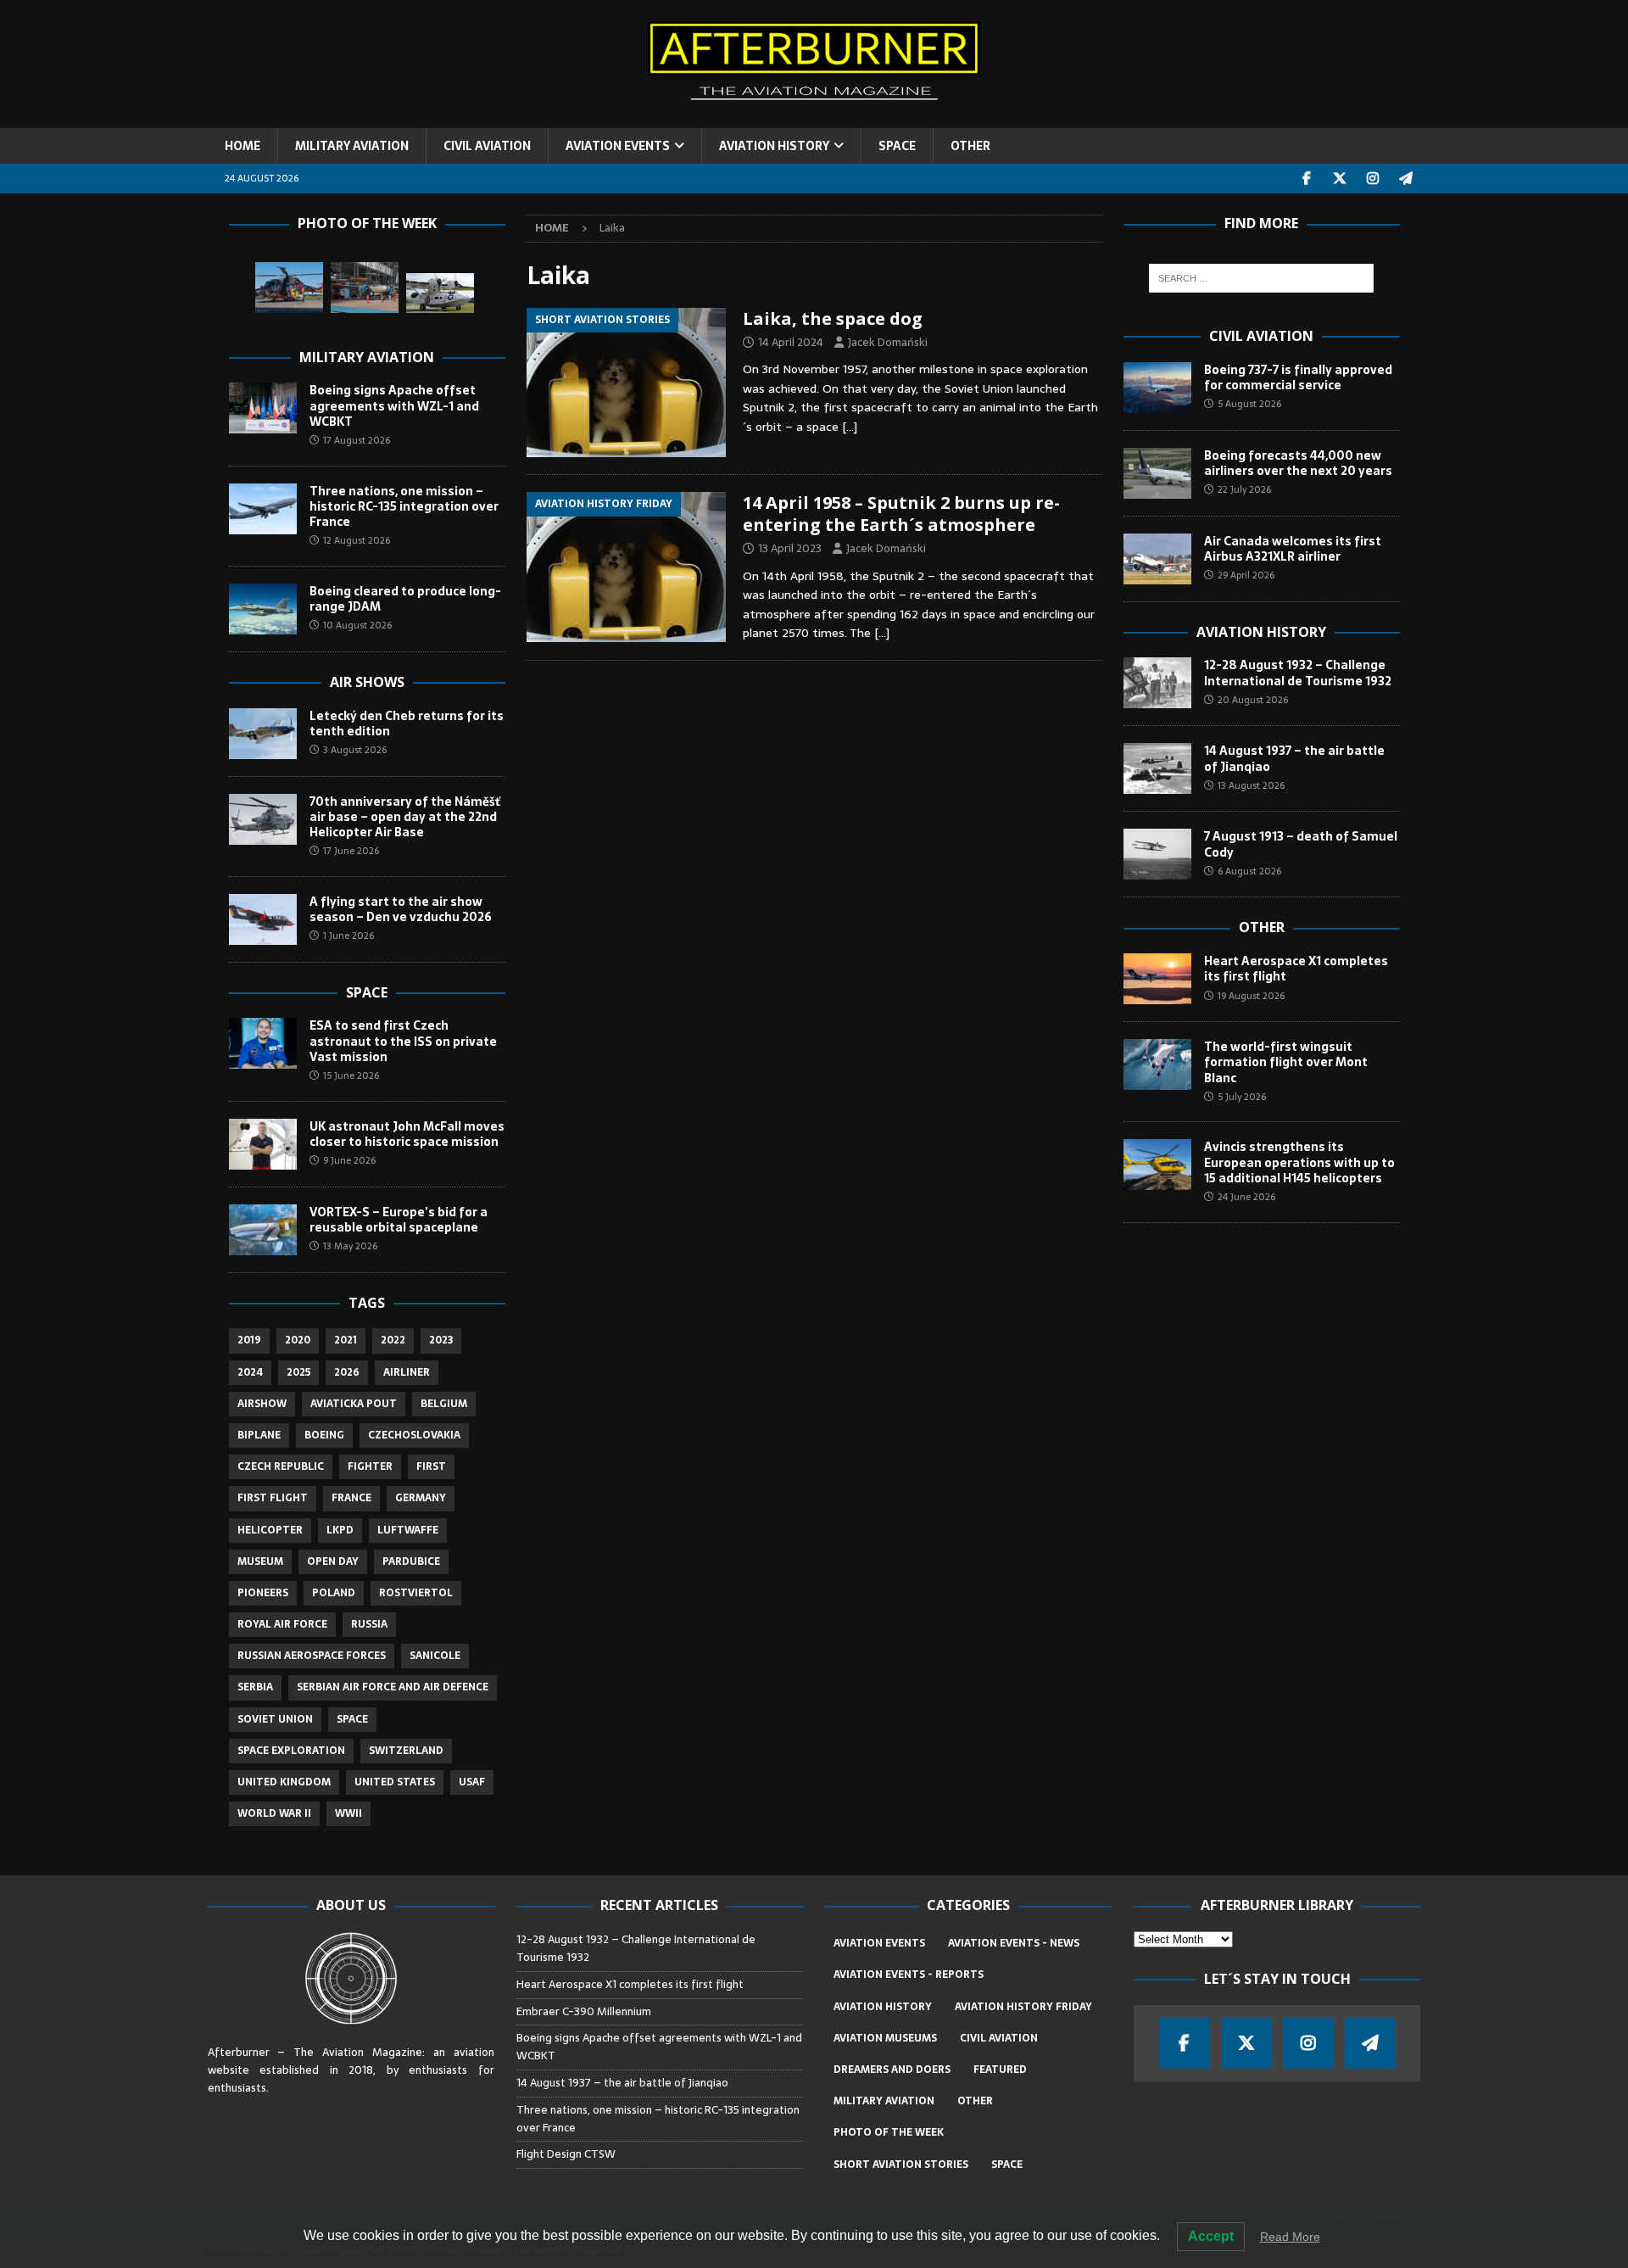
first (431, 1466)
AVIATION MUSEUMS (885, 2038)
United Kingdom (284, 1782)
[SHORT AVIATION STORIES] (626, 383)
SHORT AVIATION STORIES (901, 2165)
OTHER (970, 146)
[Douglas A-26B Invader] (365, 288)
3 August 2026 (355, 750)
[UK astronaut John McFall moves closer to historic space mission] (263, 1144)
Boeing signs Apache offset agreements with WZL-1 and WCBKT (394, 405)
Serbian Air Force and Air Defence (393, 1687)
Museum (260, 1561)
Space (367, 992)
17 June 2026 (351, 851)
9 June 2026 (349, 1160)
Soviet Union (275, 1719)
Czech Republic (281, 1466)
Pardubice (411, 1561)
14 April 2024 (791, 342)
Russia (369, 1624)
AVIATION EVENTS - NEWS (1014, 1943)
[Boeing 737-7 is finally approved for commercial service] (1157, 388)
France (351, 1498)
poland (334, 1593)
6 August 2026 (1249, 871)
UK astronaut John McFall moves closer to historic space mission (407, 1134)
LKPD (340, 1530)
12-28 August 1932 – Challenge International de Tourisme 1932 (1298, 673)
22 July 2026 (1244, 489)
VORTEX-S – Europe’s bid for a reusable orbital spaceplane (399, 1220)
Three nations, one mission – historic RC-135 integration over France (404, 506)
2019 (249, 1340)
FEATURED (1000, 2070)
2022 (393, 1340)
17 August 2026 (357, 440)
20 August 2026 (1253, 700)
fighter (370, 1466)
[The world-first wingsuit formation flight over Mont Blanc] (1157, 1064)
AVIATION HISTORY (774, 146)
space (352, 1719)
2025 (298, 1372)
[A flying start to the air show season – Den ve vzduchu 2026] (263, 919)
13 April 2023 (790, 548)
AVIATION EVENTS (618, 146)
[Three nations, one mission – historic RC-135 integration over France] (263, 509)
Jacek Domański (888, 342)
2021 (346, 1340)
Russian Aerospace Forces (312, 1656)
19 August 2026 (1251, 996)
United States (395, 1782)
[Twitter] (1340, 179)
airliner (407, 1372)
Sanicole (435, 1656)
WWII (348, 1813)
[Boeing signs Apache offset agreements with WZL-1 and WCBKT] (263, 408)
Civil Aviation (1261, 336)
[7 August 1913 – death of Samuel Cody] (1157, 854)
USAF (472, 1782)
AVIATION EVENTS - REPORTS (909, 1975)
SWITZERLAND (406, 1751)
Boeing (324, 1435)
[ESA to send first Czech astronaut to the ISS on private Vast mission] (263, 1043)
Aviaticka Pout (354, 1404)
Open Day (333, 1561)
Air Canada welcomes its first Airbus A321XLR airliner (1293, 549)
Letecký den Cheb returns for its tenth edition (407, 723)
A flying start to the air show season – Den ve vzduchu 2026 (401, 909)
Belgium (444, 1404)
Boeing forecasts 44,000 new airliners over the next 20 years (1298, 463)
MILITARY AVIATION (352, 146)
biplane (259, 1435)
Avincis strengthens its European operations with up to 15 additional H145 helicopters (1299, 1162)
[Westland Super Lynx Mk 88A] (289, 288)
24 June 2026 (1246, 1197)
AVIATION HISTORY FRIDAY (1023, 2007)
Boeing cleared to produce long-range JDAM (405, 599)
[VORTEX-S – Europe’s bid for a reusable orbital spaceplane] (263, 1230)
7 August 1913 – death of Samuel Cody (1301, 844)
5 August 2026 (1249, 404)
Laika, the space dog (833, 318)
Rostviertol (416, 1593)
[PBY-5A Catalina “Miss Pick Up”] (440, 293)
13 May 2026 (350, 1246)
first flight (273, 1498)
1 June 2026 (348, 936)
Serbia (255, 1687)
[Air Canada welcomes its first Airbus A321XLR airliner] (1157, 559)
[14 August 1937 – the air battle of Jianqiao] (1157, 768)
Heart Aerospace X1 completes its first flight (1296, 969)
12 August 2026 (357, 540)
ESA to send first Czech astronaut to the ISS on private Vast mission (403, 1041)
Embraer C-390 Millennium (584, 2011)
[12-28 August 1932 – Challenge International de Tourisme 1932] (1157, 683)
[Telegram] (1406, 179)
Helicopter (270, 1530)
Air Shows (367, 682)
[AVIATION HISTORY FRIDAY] (626, 567)
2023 (441, 1340)
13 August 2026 (1251, 785)
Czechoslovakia (414, 1435)
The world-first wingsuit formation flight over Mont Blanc (1286, 1062)
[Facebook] (1307, 179)
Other (1262, 927)
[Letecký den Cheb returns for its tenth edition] (263, 734)
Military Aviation (367, 357)
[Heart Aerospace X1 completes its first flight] (1157, 979)
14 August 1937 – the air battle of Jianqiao (1294, 758)
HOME (243, 146)
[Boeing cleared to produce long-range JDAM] (263, 609)
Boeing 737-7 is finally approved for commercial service (1298, 377)
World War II (274, 1813)
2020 (298, 1340)
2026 (347, 1372)
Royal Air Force (282, 1624)
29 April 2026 (1246, 575)
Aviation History (1261, 632)
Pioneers (263, 1593)
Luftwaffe (408, 1530)
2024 (250, 1372)
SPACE (897, 146)
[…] (850, 427)
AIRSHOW (262, 1404)
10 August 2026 (357, 625)
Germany (421, 1498)
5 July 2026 (1242, 1097)
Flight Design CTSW (566, 2154)
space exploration (291, 1751)
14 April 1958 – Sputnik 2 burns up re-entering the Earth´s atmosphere (901, 514)
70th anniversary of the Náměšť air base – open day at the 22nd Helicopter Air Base (405, 817)
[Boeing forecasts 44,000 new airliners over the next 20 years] (1157, 473)
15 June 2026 (351, 1075)
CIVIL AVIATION (487, 146)
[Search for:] (1261, 278)
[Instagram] (1373, 179)
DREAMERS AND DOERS (892, 2070)
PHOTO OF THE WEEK (889, 2132)
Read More (1290, 2237)
